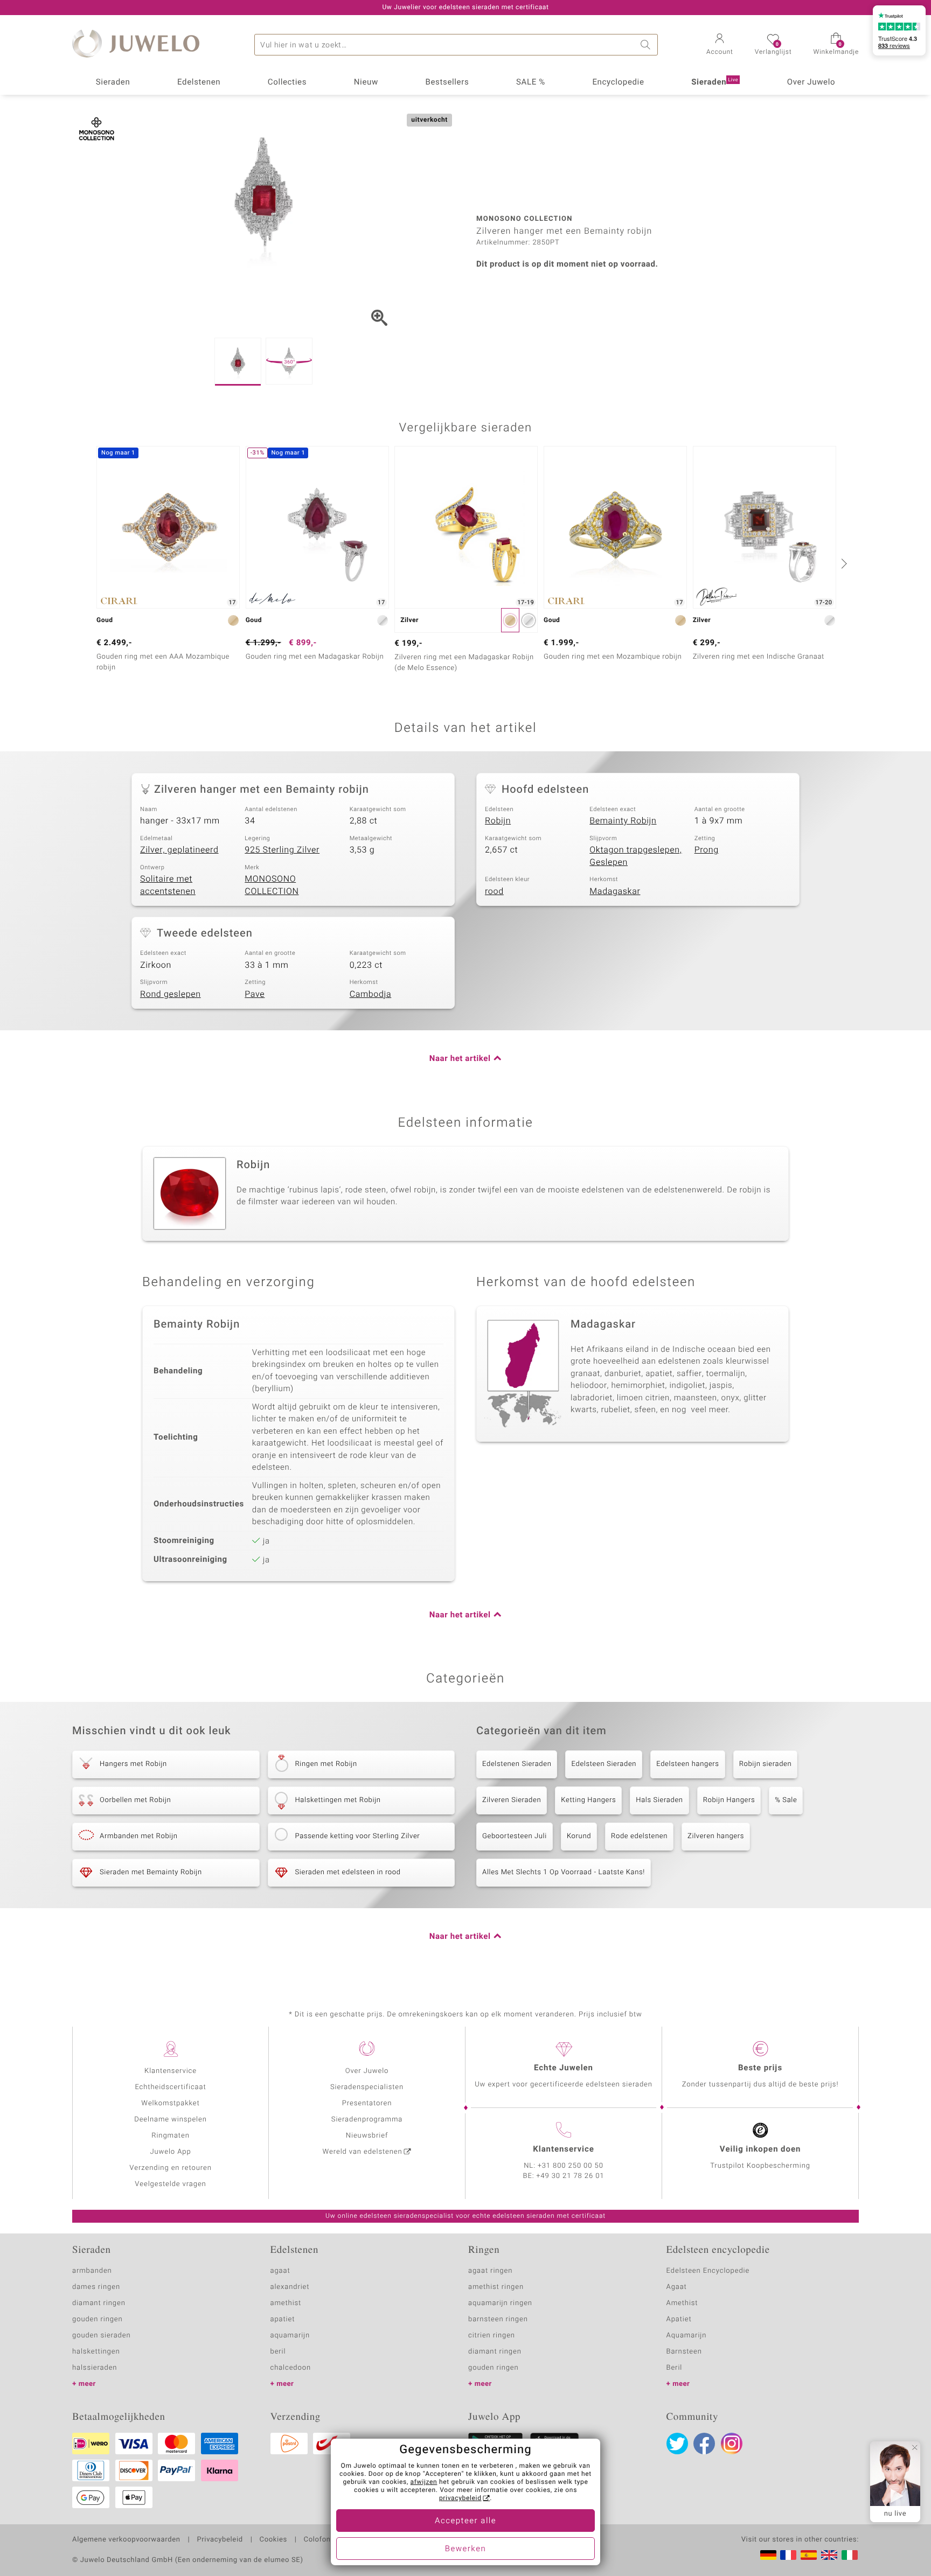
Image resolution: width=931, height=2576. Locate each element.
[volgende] (843, 563)
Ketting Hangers (588, 1800)
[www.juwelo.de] (768, 2555)
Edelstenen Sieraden (517, 1764)
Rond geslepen (171, 994)
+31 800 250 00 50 (571, 2166)
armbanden (92, 2271)
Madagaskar (615, 891)
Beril (675, 2368)
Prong (707, 850)
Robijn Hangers (729, 1800)
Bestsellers (447, 82)
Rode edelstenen (639, 1836)
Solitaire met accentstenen (168, 885)
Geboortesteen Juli (515, 1836)
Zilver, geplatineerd (179, 850)
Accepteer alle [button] (465, 2521)
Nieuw (366, 82)
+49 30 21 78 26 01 (571, 2176)
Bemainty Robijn (623, 821)
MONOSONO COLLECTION (272, 885)
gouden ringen (98, 2319)
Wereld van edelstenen (363, 2152)
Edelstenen (199, 82)
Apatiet (679, 2319)
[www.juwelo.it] (850, 2555)
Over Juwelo (811, 82)
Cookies (273, 2540)
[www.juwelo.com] (829, 2555)
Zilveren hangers (716, 1836)
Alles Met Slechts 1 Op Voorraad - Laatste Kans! (564, 1872)
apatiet (283, 2319)
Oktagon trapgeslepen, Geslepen (635, 856)
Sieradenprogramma (367, 2120)
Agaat (677, 2287)
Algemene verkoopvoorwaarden (126, 2540)
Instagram (732, 2444)
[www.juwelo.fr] (788, 2555)
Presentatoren (367, 2103)
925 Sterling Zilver (282, 850)
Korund (579, 1836)
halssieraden (95, 2368)
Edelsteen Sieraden (604, 1764)
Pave (255, 994)
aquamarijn (290, 2336)
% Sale (786, 1800)
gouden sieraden (101, 2336)
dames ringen (96, 2287)
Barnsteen (684, 2352)
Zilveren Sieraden (512, 1800)
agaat (280, 2271)
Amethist (682, 2303)
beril (278, 2352)
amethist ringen (496, 2287)
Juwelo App (170, 2152)
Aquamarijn (687, 2336)
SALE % (531, 82)
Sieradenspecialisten (367, 2087)
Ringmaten (170, 2136)
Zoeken (647, 45)
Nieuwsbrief (367, 2136)
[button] (720, 45)
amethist (286, 2303)
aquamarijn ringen (500, 2303)
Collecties (287, 82)
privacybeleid (460, 2498)
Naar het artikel (460, 1059)
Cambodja (371, 994)
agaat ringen (490, 2271)
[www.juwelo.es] (809, 2555)
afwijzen (424, 2482)
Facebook (704, 2444)
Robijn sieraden (766, 1764)
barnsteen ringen (498, 2319)
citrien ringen (492, 2336)
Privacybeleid (220, 2540)
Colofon (317, 2540)
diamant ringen (99, 2303)
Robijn (498, 821)
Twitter (677, 2444)
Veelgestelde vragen (170, 2184)
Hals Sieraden (659, 1800)
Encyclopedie (618, 82)
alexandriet (290, 2287)
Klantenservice (171, 2071)
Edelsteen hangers (687, 1764)
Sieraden (113, 82)
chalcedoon (291, 2368)
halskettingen (96, 2352)
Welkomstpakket (170, 2103)
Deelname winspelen (171, 2120)
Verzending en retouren (171, 2168)
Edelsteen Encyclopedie (708, 2271)
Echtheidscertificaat (170, 2087)
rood (494, 891)
